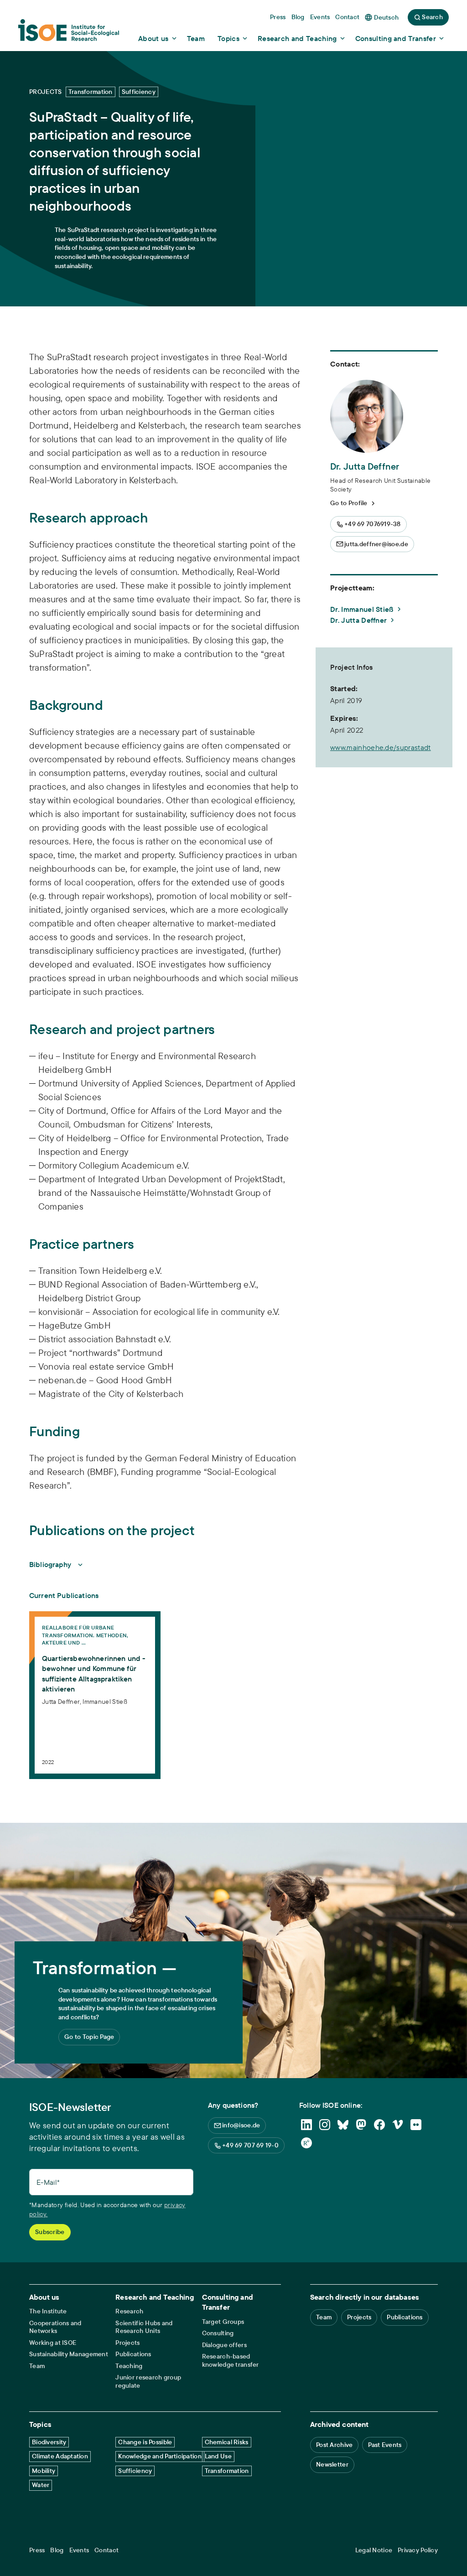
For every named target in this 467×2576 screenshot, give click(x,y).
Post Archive (334, 2445)
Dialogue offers (224, 2345)
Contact (106, 2550)
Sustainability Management (69, 2354)
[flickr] (416, 2125)
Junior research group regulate (148, 2382)
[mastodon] (361, 2125)
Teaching (129, 2366)
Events (79, 2550)
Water (41, 2485)
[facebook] (379, 2125)
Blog (57, 2550)
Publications (133, 2354)
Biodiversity (49, 2442)
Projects (127, 2343)
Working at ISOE (53, 2343)
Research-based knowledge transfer (231, 2361)
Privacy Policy (418, 2550)
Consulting (218, 2333)
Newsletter (332, 2464)
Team (37, 2366)
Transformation (227, 2471)
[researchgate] (306, 2143)
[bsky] (343, 2125)
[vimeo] (398, 2125)
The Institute (48, 2311)
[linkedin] (306, 2125)
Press (37, 2550)
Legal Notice (374, 2550)
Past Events (385, 2445)
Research (129, 2311)
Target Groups (223, 2322)
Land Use (218, 2456)
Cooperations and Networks (55, 2327)
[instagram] (325, 2125)
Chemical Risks (227, 2442)
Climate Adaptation (60, 2456)
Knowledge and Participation (160, 2456)
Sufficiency (135, 2471)
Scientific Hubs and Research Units (144, 2327)
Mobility (44, 2471)
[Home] (69, 33)
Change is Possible (145, 2442)
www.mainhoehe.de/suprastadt (381, 747)
